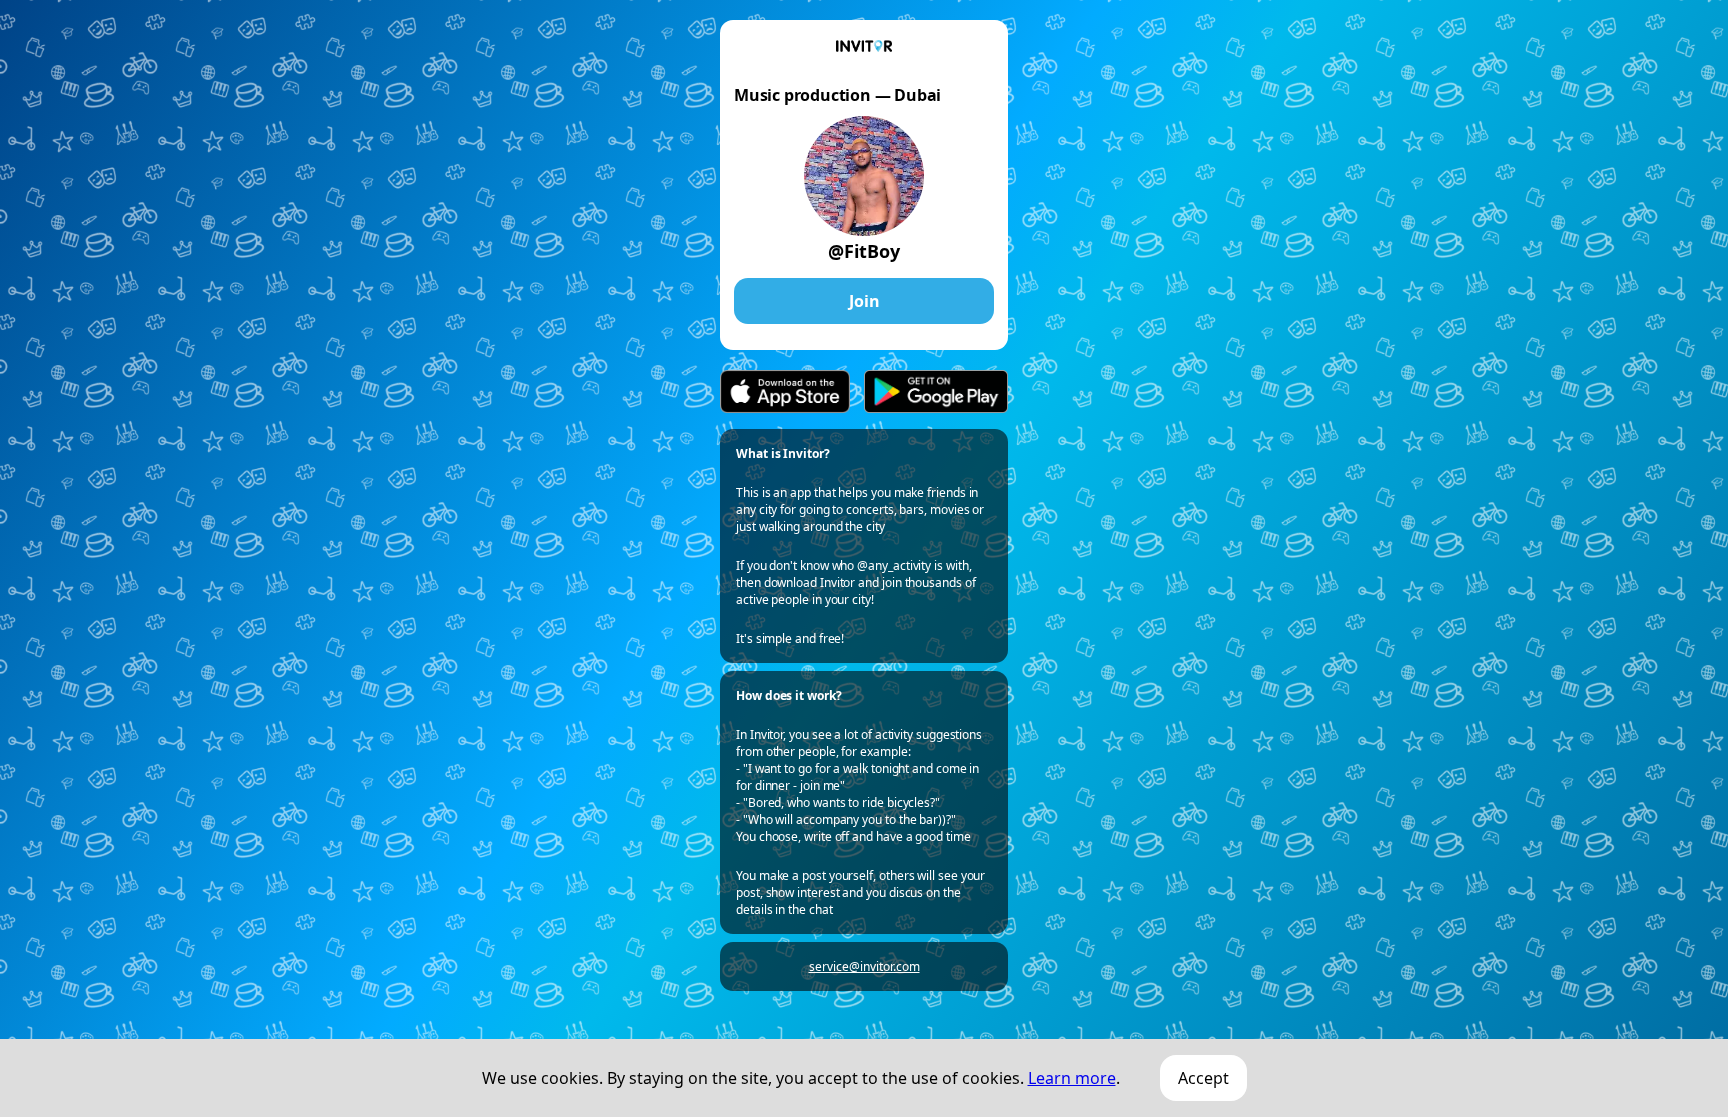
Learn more (1072, 1078)
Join (864, 301)
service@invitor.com (864, 966)
